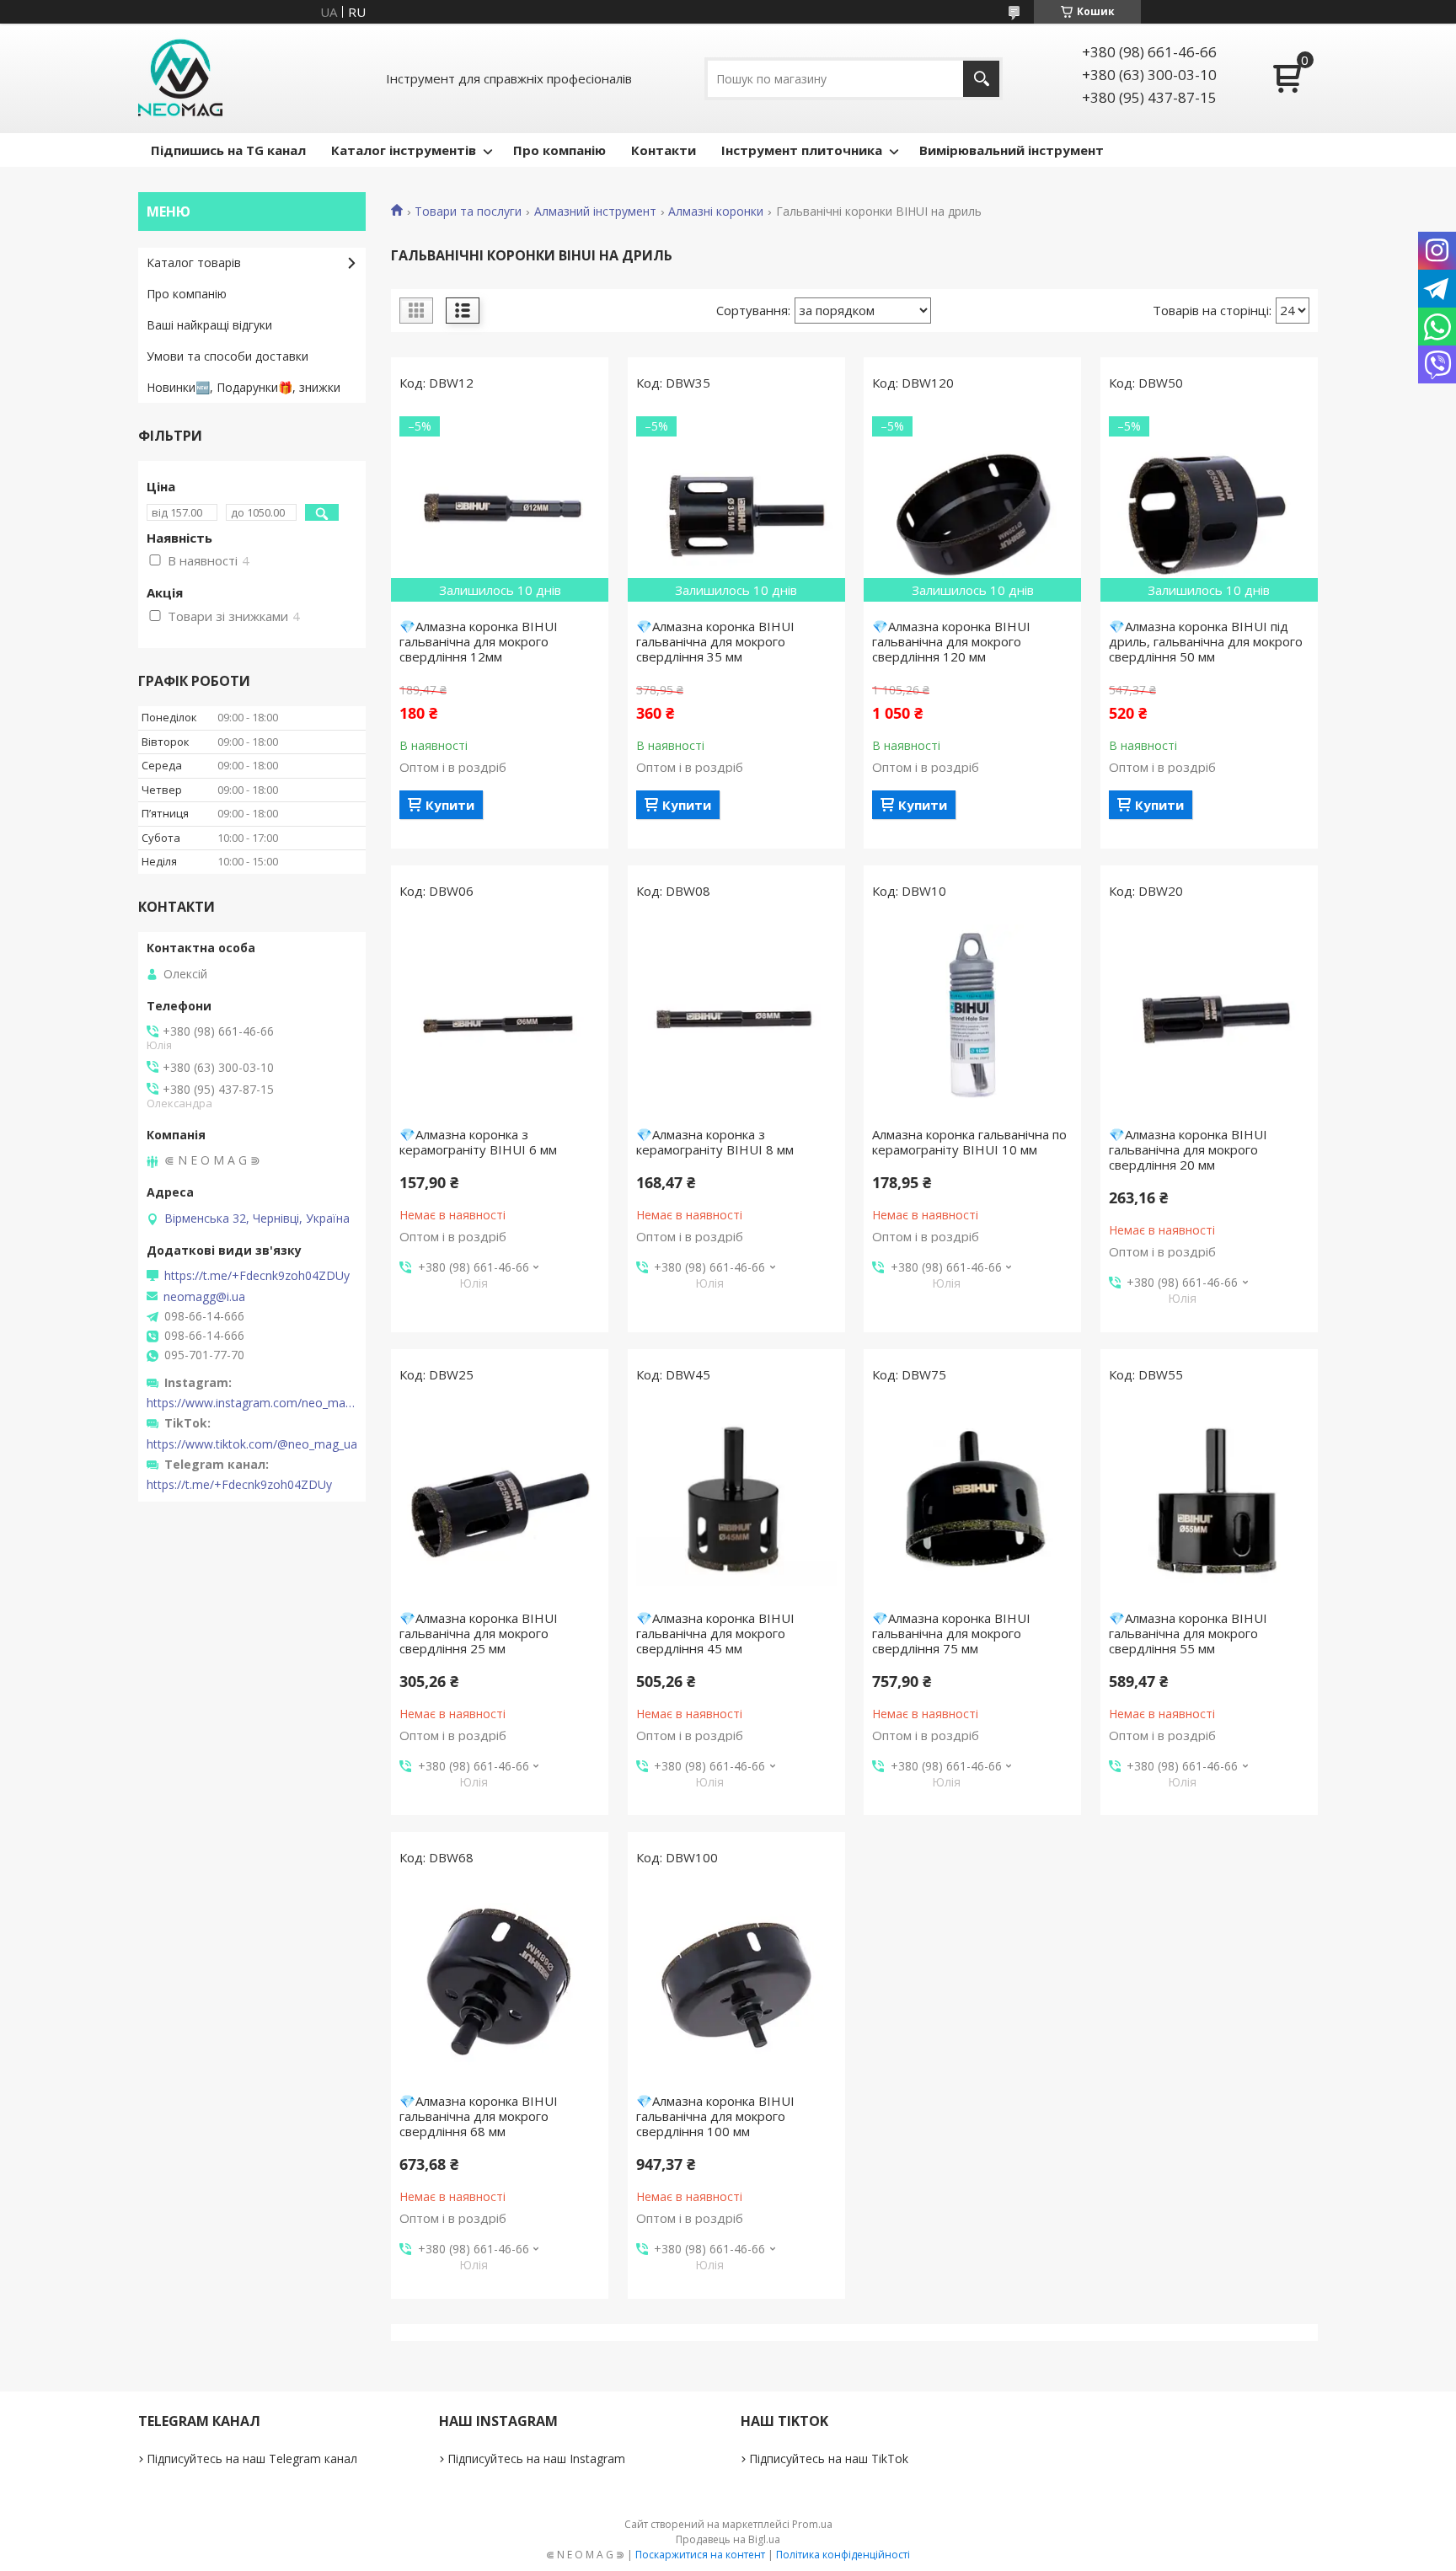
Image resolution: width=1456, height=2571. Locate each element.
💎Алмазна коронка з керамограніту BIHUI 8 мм (715, 1142)
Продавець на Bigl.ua (728, 2539)
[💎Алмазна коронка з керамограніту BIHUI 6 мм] (500, 1017)
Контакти (664, 150)
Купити (450, 805)
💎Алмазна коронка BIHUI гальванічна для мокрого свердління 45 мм (715, 1633)
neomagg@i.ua (204, 1297)
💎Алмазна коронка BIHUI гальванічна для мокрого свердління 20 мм (1188, 1149)
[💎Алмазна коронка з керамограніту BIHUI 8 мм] (736, 1017)
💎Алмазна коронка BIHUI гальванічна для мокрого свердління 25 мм (479, 1633)
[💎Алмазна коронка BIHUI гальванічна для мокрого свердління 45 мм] (736, 1501)
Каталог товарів (194, 262)
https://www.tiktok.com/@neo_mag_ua (252, 1444)
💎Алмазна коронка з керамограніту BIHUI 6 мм (478, 1142)
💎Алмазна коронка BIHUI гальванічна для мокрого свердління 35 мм (715, 641)
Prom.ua (812, 2524)
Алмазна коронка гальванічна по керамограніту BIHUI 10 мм (969, 1142)
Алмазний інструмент (595, 212)
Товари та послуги (468, 212)
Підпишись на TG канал (228, 150)
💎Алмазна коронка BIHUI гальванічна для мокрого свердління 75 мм (951, 1633)
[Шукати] (981, 79)
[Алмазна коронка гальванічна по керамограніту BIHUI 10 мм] (972, 1017)
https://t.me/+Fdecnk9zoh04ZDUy (257, 1276)
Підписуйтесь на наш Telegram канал (252, 2459)
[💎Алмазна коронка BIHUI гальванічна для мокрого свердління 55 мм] (1209, 1501)
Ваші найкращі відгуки (209, 325)
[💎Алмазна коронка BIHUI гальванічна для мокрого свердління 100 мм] (736, 1984)
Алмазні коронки (716, 212)
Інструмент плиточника (802, 150)
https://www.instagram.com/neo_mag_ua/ (252, 1403)
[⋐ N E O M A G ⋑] (180, 78)
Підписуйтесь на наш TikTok (829, 2459)
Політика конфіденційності (843, 2555)
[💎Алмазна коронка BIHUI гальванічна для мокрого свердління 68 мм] (500, 1984)
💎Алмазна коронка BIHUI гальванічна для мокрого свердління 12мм (479, 641)
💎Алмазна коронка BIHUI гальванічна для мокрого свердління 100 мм (715, 2116)
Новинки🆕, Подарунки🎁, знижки (244, 387)
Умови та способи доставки (227, 356)
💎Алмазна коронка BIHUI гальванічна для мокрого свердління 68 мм (479, 2116)
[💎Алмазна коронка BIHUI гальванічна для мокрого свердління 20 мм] (1209, 1017)
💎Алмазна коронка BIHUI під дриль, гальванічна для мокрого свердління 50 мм (1206, 641)
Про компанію (559, 150)
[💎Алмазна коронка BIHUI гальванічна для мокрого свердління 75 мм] (972, 1501)
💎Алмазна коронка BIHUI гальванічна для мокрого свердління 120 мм (951, 641)
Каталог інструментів (404, 150)
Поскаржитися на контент (700, 2555)
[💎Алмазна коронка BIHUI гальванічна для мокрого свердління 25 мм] (500, 1501)
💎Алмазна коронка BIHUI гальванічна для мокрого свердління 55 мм (1188, 1633)
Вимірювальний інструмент (1012, 150)
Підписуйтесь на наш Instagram (536, 2459)
